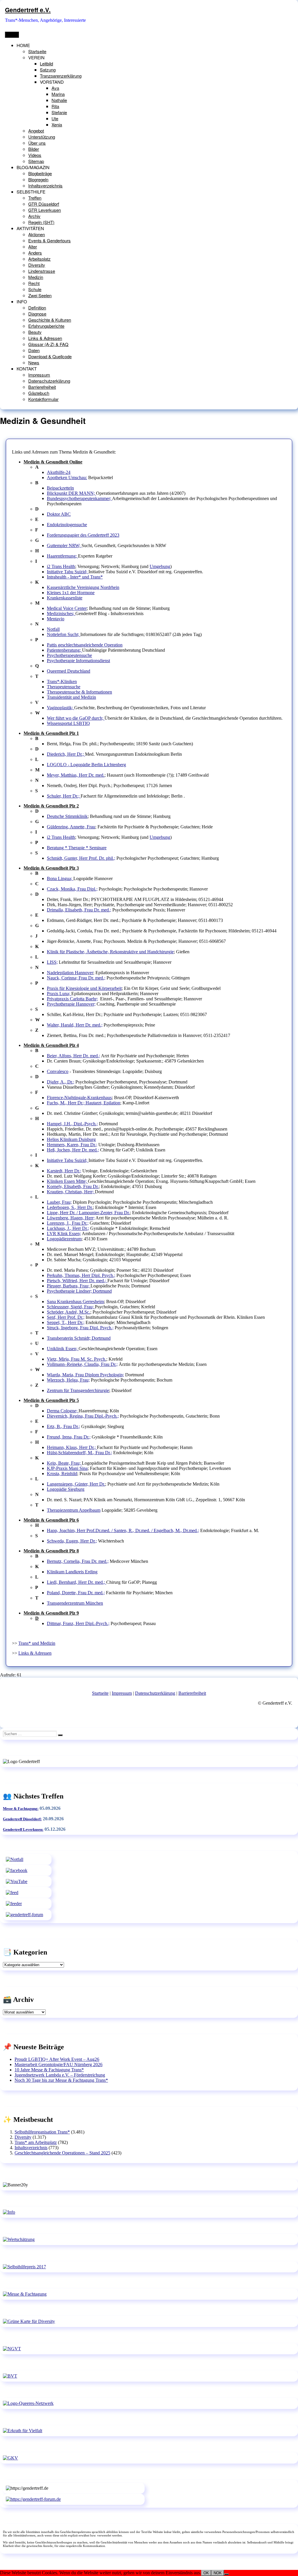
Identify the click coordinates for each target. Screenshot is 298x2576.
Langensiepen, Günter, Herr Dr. (76, 1484)
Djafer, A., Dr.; (61, 1082)
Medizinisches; (61, 613)
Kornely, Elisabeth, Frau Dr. (73, 1186)
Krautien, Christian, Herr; (71, 1192)
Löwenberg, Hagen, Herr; (71, 1218)
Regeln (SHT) (41, 222)
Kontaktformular (43, 399)
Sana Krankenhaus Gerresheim (75, 1302)
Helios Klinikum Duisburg (71, 1139)
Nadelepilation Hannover (70, 973)
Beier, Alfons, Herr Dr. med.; (73, 1056)
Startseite (37, 51)
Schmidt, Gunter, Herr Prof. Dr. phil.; (81, 858)
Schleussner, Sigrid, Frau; (71, 1307)
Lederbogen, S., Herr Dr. (70, 1207)
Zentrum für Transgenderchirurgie (78, 1390)
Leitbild (46, 63)
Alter (33, 247)
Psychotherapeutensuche (69, 655)
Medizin (36, 277)
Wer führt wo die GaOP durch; (76, 718)
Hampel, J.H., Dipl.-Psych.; (72, 1124)
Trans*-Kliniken (62, 681)
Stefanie (59, 112)
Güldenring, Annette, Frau (71, 827)
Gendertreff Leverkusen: (23, 1829)
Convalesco (58, 1071)
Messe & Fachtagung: (21, 1809)
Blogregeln (38, 179)
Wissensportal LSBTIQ (68, 723)
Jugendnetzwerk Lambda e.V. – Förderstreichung (60, 2075)
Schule (35, 289)
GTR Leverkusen (45, 210)
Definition (37, 308)
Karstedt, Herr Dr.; (64, 1171)
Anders (35, 253)
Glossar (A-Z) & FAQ (48, 344)
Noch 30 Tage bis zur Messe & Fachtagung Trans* (61, 2080)
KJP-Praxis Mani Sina (67, 1468)
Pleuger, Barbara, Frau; (69, 1286)
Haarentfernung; (62, 556)
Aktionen (37, 234)
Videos (35, 155)
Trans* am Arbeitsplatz (36, 2142)
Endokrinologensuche (67, 525)
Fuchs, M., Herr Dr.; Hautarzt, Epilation (84, 1103)
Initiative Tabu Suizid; (68, 572)
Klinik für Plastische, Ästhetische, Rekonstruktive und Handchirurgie (110, 952)
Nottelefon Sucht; (64, 634)
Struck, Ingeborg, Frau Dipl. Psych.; (80, 1328)
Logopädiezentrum (64, 1239)
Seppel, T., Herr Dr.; (66, 1322)
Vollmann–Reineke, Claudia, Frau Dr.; (82, 1364)
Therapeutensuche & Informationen (79, 692)
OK (206, 2573)
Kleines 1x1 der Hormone (71, 593)
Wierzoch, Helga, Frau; (68, 1380)
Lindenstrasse (42, 271)
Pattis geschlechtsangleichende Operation (85, 645)
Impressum (39, 375)
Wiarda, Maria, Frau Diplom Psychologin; (85, 1375)
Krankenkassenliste (65, 598)
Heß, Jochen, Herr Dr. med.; (73, 1150)
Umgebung (160, 566)
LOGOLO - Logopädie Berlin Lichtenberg (86, 765)
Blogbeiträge (40, 173)
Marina (58, 94)
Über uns (37, 143)
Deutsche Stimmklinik (67, 816)
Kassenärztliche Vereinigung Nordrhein (83, 587)
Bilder (34, 149)
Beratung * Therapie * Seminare (77, 848)
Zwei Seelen (40, 295)
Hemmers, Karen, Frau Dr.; (72, 1145)
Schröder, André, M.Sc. (69, 1312)
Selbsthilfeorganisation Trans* (42, 2132)
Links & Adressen (45, 338)
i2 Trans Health (61, 566)
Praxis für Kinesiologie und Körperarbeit (84, 988)
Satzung (48, 70)
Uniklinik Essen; (63, 1349)
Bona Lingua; (60, 878)
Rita (55, 106)
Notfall (53, 629)
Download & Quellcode (50, 356)
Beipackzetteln (60, 488)
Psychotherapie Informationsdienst (78, 661)
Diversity (37, 265)
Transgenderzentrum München (75, 1603)
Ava (55, 88)
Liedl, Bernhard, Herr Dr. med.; (77, 1582)
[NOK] (226, 2574)
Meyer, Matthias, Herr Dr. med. (76, 775)
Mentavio (56, 619)
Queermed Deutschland (69, 671)
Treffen (35, 198)
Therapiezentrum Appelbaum (74, 1510)
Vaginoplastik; (61, 708)
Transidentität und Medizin (71, 697)
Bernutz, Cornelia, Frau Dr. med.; (78, 1561)
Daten (34, 350)
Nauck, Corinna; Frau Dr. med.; (76, 978)
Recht (34, 283)
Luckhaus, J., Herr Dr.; (68, 1228)
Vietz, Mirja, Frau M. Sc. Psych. (77, 1359)
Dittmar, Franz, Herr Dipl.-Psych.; (78, 1623)
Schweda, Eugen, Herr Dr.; (72, 1541)
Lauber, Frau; (59, 1202)
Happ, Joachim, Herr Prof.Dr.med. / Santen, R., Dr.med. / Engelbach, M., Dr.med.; (123, 1530)
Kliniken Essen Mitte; (67, 1181)
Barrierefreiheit (42, 387)
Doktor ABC (59, 514)
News (34, 362)
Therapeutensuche (64, 687)
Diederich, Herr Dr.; (66, 754)
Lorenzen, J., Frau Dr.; (68, 1223)
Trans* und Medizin (37, 1643)
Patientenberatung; (64, 650)
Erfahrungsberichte (46, 326)
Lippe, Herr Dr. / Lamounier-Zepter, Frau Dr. (88, 1213)
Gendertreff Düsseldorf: (22, 1819)
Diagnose (37, 314)
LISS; (52, 962)
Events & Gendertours (49, 240)
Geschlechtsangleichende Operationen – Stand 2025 (62, 2153)
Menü (12, 35)
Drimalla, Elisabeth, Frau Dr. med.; (79, 910)
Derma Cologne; (63, 1411)
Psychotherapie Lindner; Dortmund (79, 1291)
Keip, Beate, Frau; (64, 1463)
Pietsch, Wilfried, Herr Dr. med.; (77, 1281)
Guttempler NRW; (64, 546)
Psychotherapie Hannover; (71, 1004)
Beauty (35, 332)
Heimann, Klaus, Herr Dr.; (72, 1447)
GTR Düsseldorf (44, 204)
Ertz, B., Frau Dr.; (63, 1426)
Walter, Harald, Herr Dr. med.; (75, 1025)
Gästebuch (39, 393)
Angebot (36, 131)
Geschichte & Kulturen (50, 320)
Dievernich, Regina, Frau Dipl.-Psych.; (83, 1416)
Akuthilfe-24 (59, 472)
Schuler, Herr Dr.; (64, 796)
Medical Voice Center (67, 608)
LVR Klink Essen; (64, 1234)
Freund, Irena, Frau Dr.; (69, 1437)
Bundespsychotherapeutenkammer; (79, 498)
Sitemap (36, 161)
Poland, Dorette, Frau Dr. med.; (76, 1593)
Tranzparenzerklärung (61, 76)
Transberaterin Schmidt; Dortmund (79, 1338)
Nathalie (59, 100)
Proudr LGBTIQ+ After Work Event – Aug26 (57, 2059)
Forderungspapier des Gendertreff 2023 (83, 535)
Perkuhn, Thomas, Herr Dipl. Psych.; (81, 1275)
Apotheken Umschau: (67, 478)
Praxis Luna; (59, 994)
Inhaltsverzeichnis (45, 186)
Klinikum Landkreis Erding (72, 1572)
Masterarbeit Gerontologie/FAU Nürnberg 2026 (58, 2064)
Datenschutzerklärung (49, 381)
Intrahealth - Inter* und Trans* (75, 577)
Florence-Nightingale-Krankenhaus (79, 1098)
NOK (218, 2573)
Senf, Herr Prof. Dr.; (66, 1317)
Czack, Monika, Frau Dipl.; (72, 889)
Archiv (34, 216)
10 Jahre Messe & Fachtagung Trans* (49, 2070)
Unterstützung (42, 137)
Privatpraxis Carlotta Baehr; (72, 999)
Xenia (57, 124)
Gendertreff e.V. (28, 10)
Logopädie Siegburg (66, 1489)
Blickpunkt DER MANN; (71, 493)
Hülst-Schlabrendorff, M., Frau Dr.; (79, 1453)
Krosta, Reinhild (62, 1474)
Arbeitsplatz (39, 259)
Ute (55, 118)
